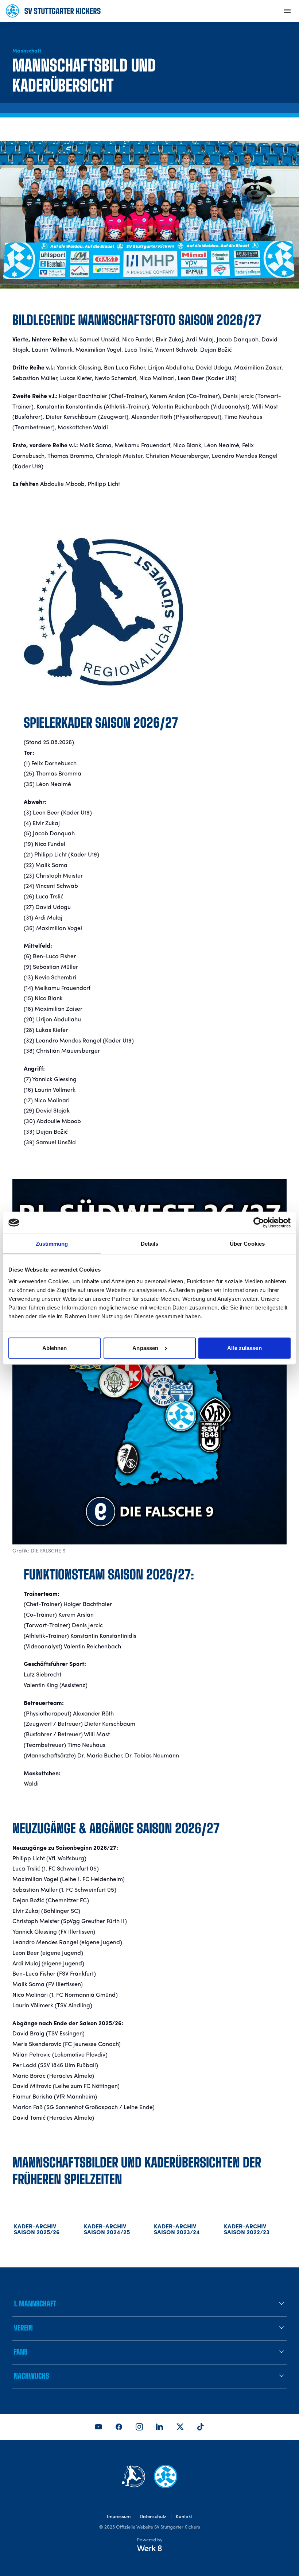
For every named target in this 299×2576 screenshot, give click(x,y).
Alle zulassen (244, 1348)
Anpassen (145, 1348)
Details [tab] (150, 1244)
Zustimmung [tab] (52, 1244)
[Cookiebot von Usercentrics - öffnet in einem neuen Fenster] (259, 1223)
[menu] (287, 11)
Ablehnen (55, 1348)
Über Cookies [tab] (247, 1244)
